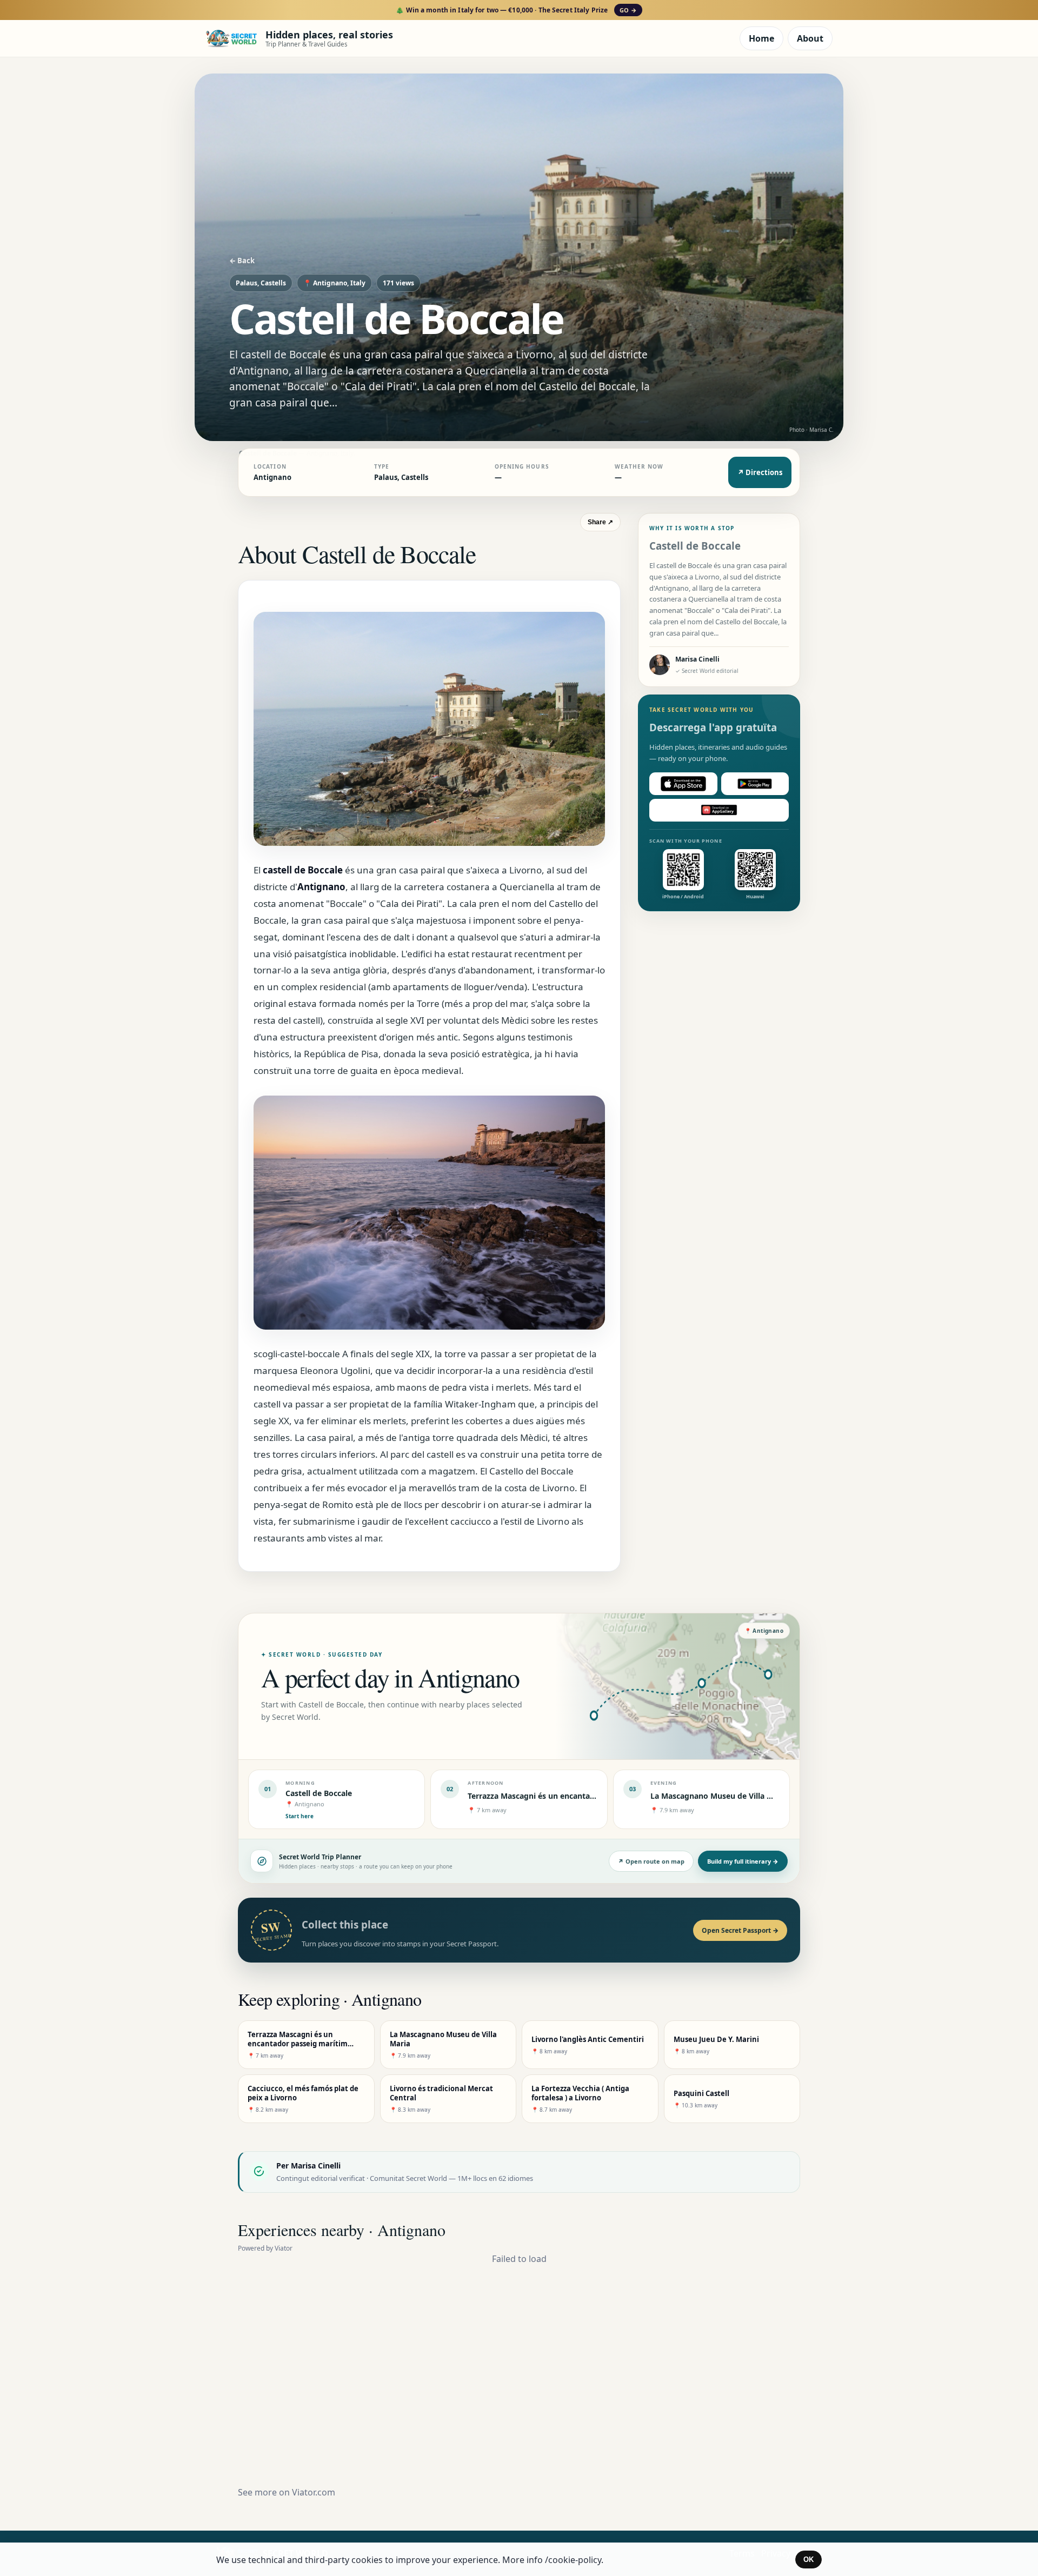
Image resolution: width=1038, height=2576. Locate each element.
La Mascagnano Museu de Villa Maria (719, 1796)
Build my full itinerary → (743, 1861)
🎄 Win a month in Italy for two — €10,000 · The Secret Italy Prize (516, 10)
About (810, 38)
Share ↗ (600, 522)
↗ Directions (760, 472)
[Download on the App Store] (683, 784)
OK (809, 2560)
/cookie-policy (573, 2560)
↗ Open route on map (651, 1861)
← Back (242, 261)
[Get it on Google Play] (755, 784)
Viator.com (314, 2492)
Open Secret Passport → (740, 1930)
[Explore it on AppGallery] (719, 810)
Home (761, 38)
